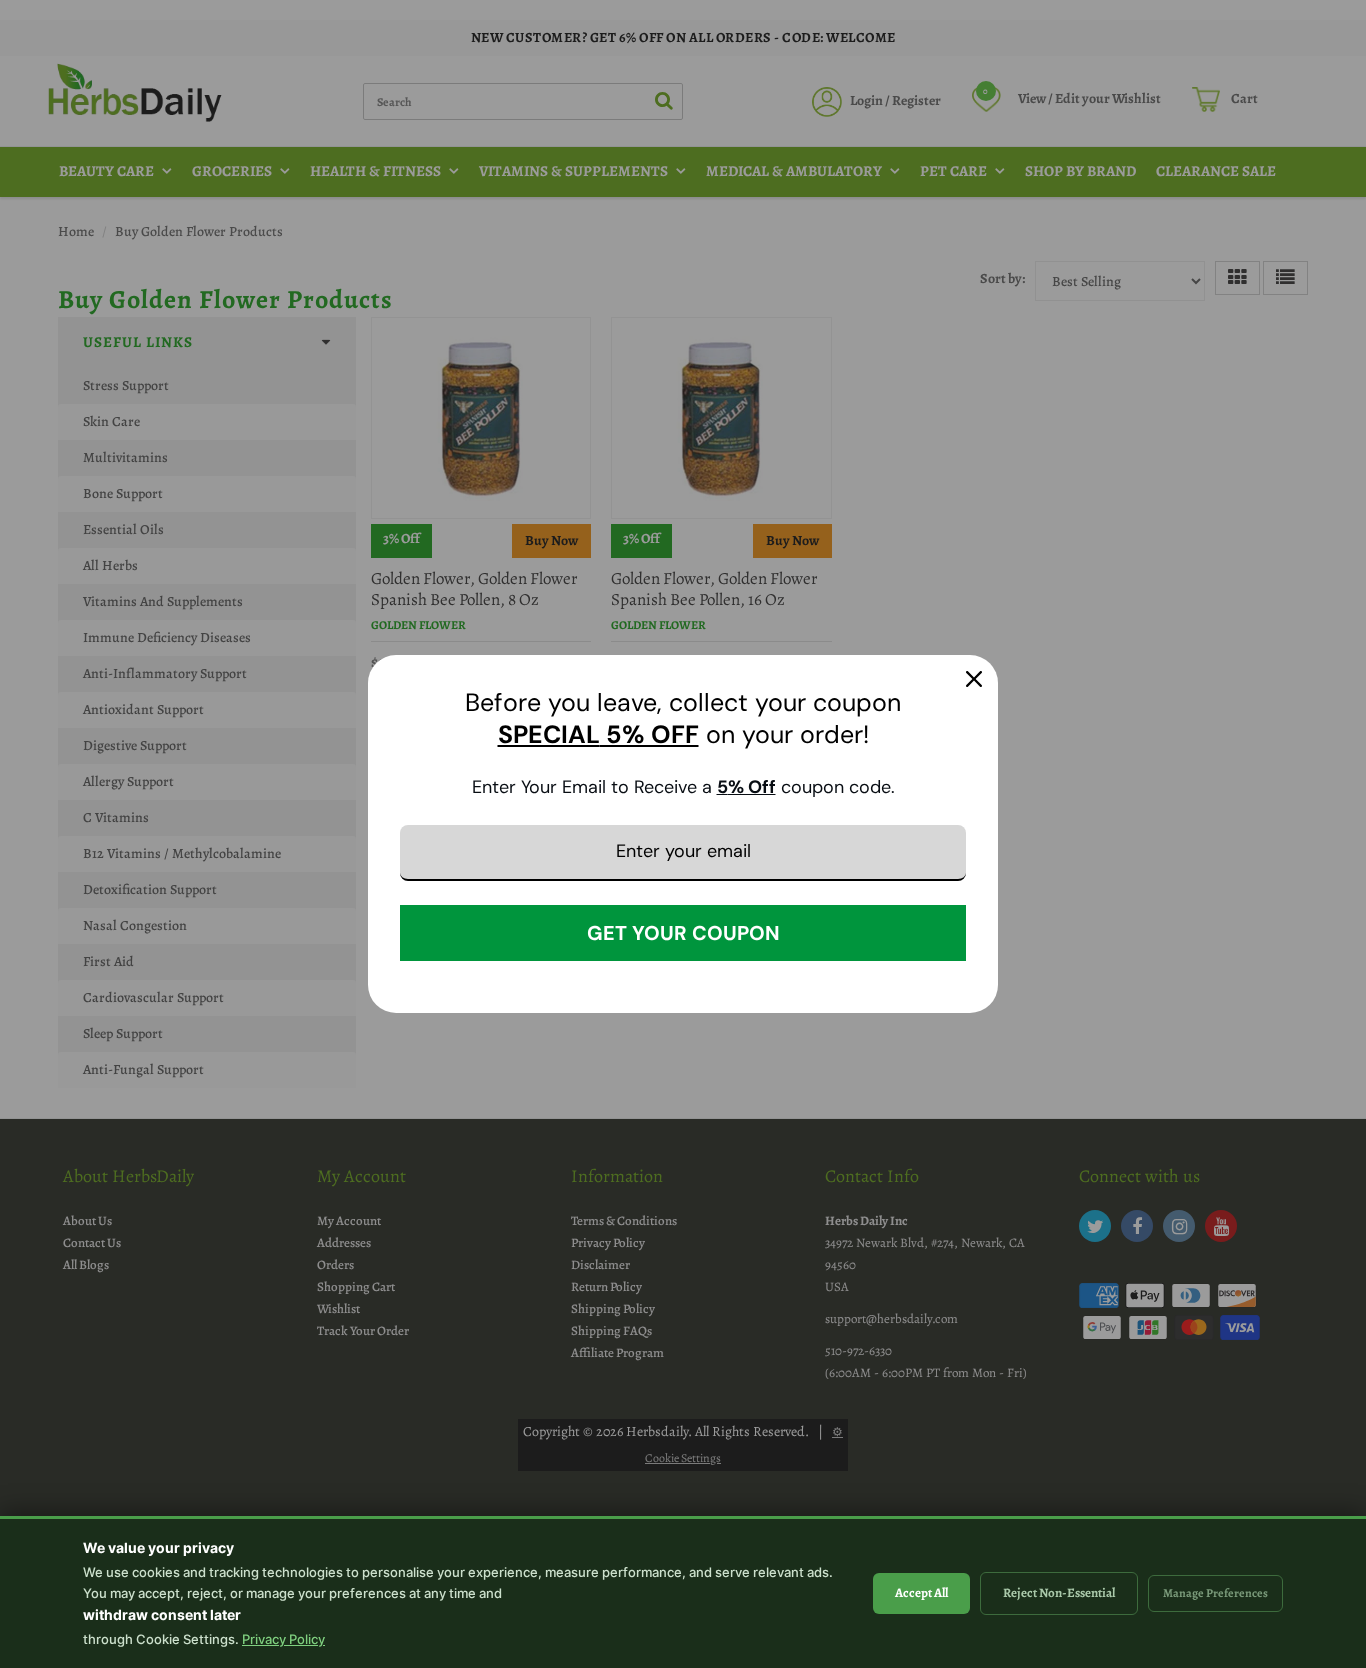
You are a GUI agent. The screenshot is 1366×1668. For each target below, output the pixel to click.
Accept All (921, 1592)
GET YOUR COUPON (683, 933)
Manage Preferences (1215, 1593)
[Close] (974, 679)
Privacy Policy (283, 1639)
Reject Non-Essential (1059, 1592)
